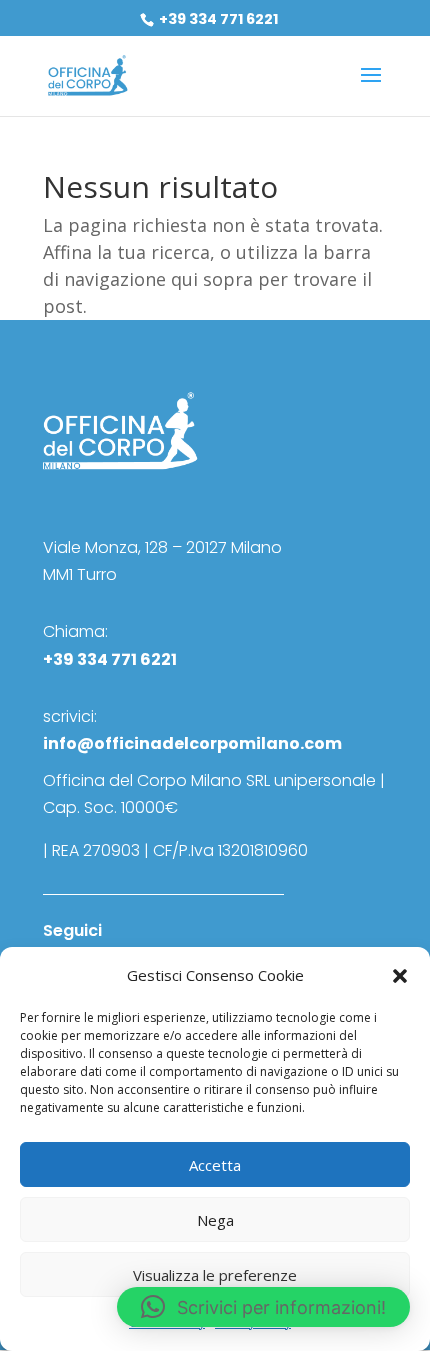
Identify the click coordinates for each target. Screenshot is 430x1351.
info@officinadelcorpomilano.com (192, 743)
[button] (400, 976)
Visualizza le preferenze (215, 1275)
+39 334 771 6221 (217, 19)
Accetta (215, 1165)
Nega (215, 1220)
